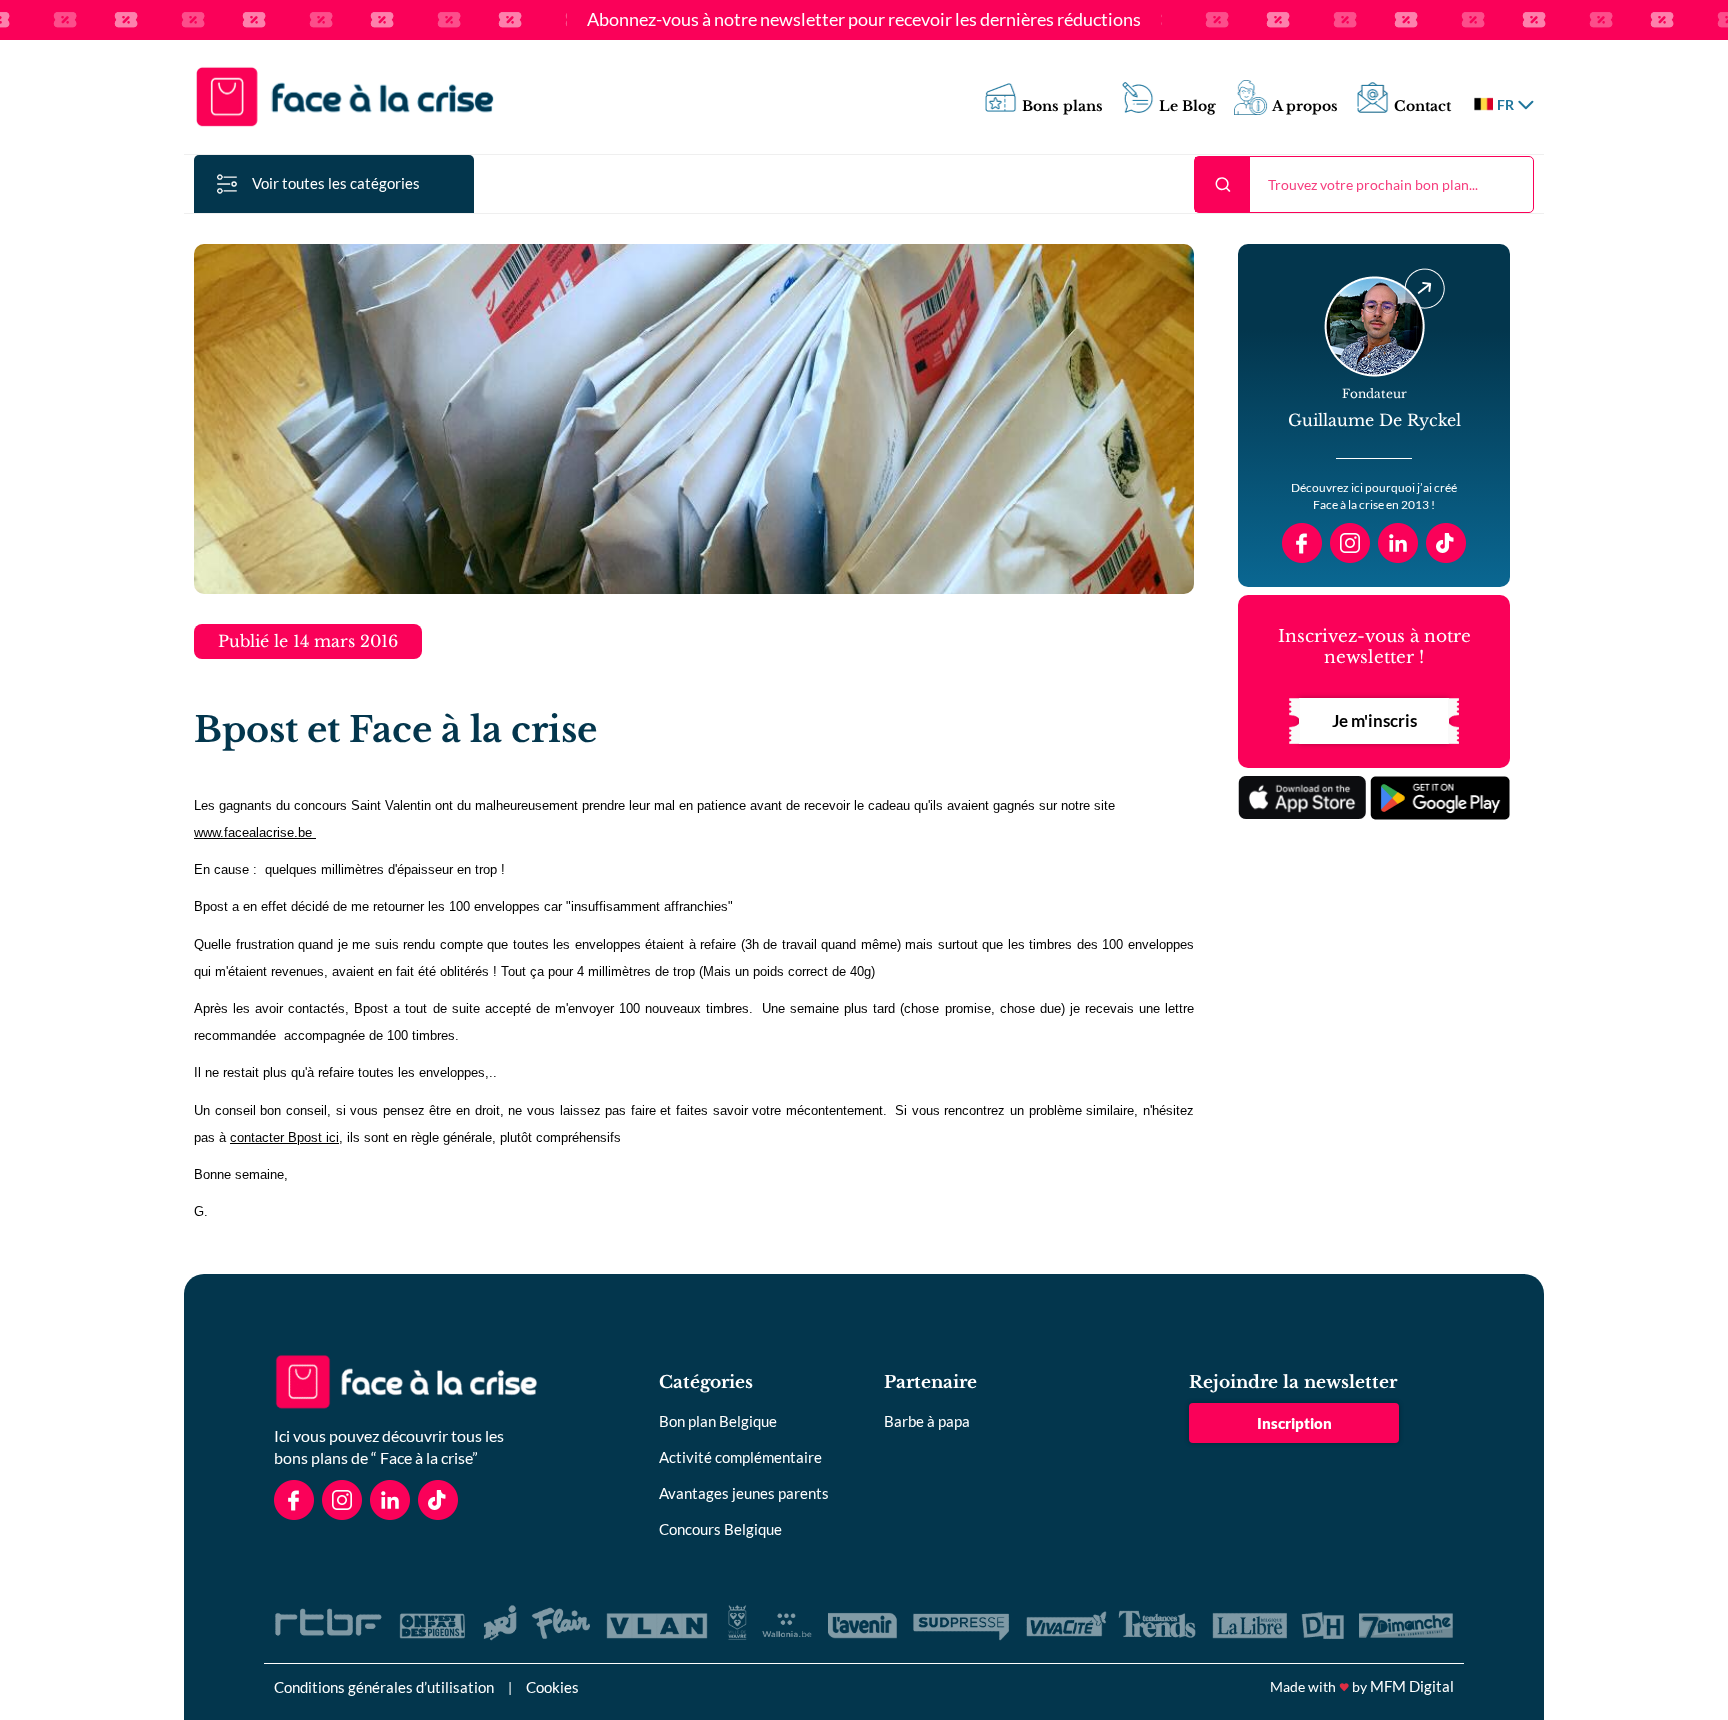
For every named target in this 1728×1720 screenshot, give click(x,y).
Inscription (1294, 1423)
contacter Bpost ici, (286, 1137)
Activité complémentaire (740, 1457)
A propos (1305, 106)
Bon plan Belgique (718, 1421)
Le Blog (1187, 106)
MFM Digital (1412, 1686)
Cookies (552, 1687)
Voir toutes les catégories (336, 183)
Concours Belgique (720, 1529)
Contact (1422, 106)
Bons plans (1062, 106)
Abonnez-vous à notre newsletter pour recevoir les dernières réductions (864, 20)
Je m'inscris (1374, 720)
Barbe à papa (927, 1421)
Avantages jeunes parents (744, 1493)
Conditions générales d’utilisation (384, 1687)
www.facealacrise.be (255, 832)
